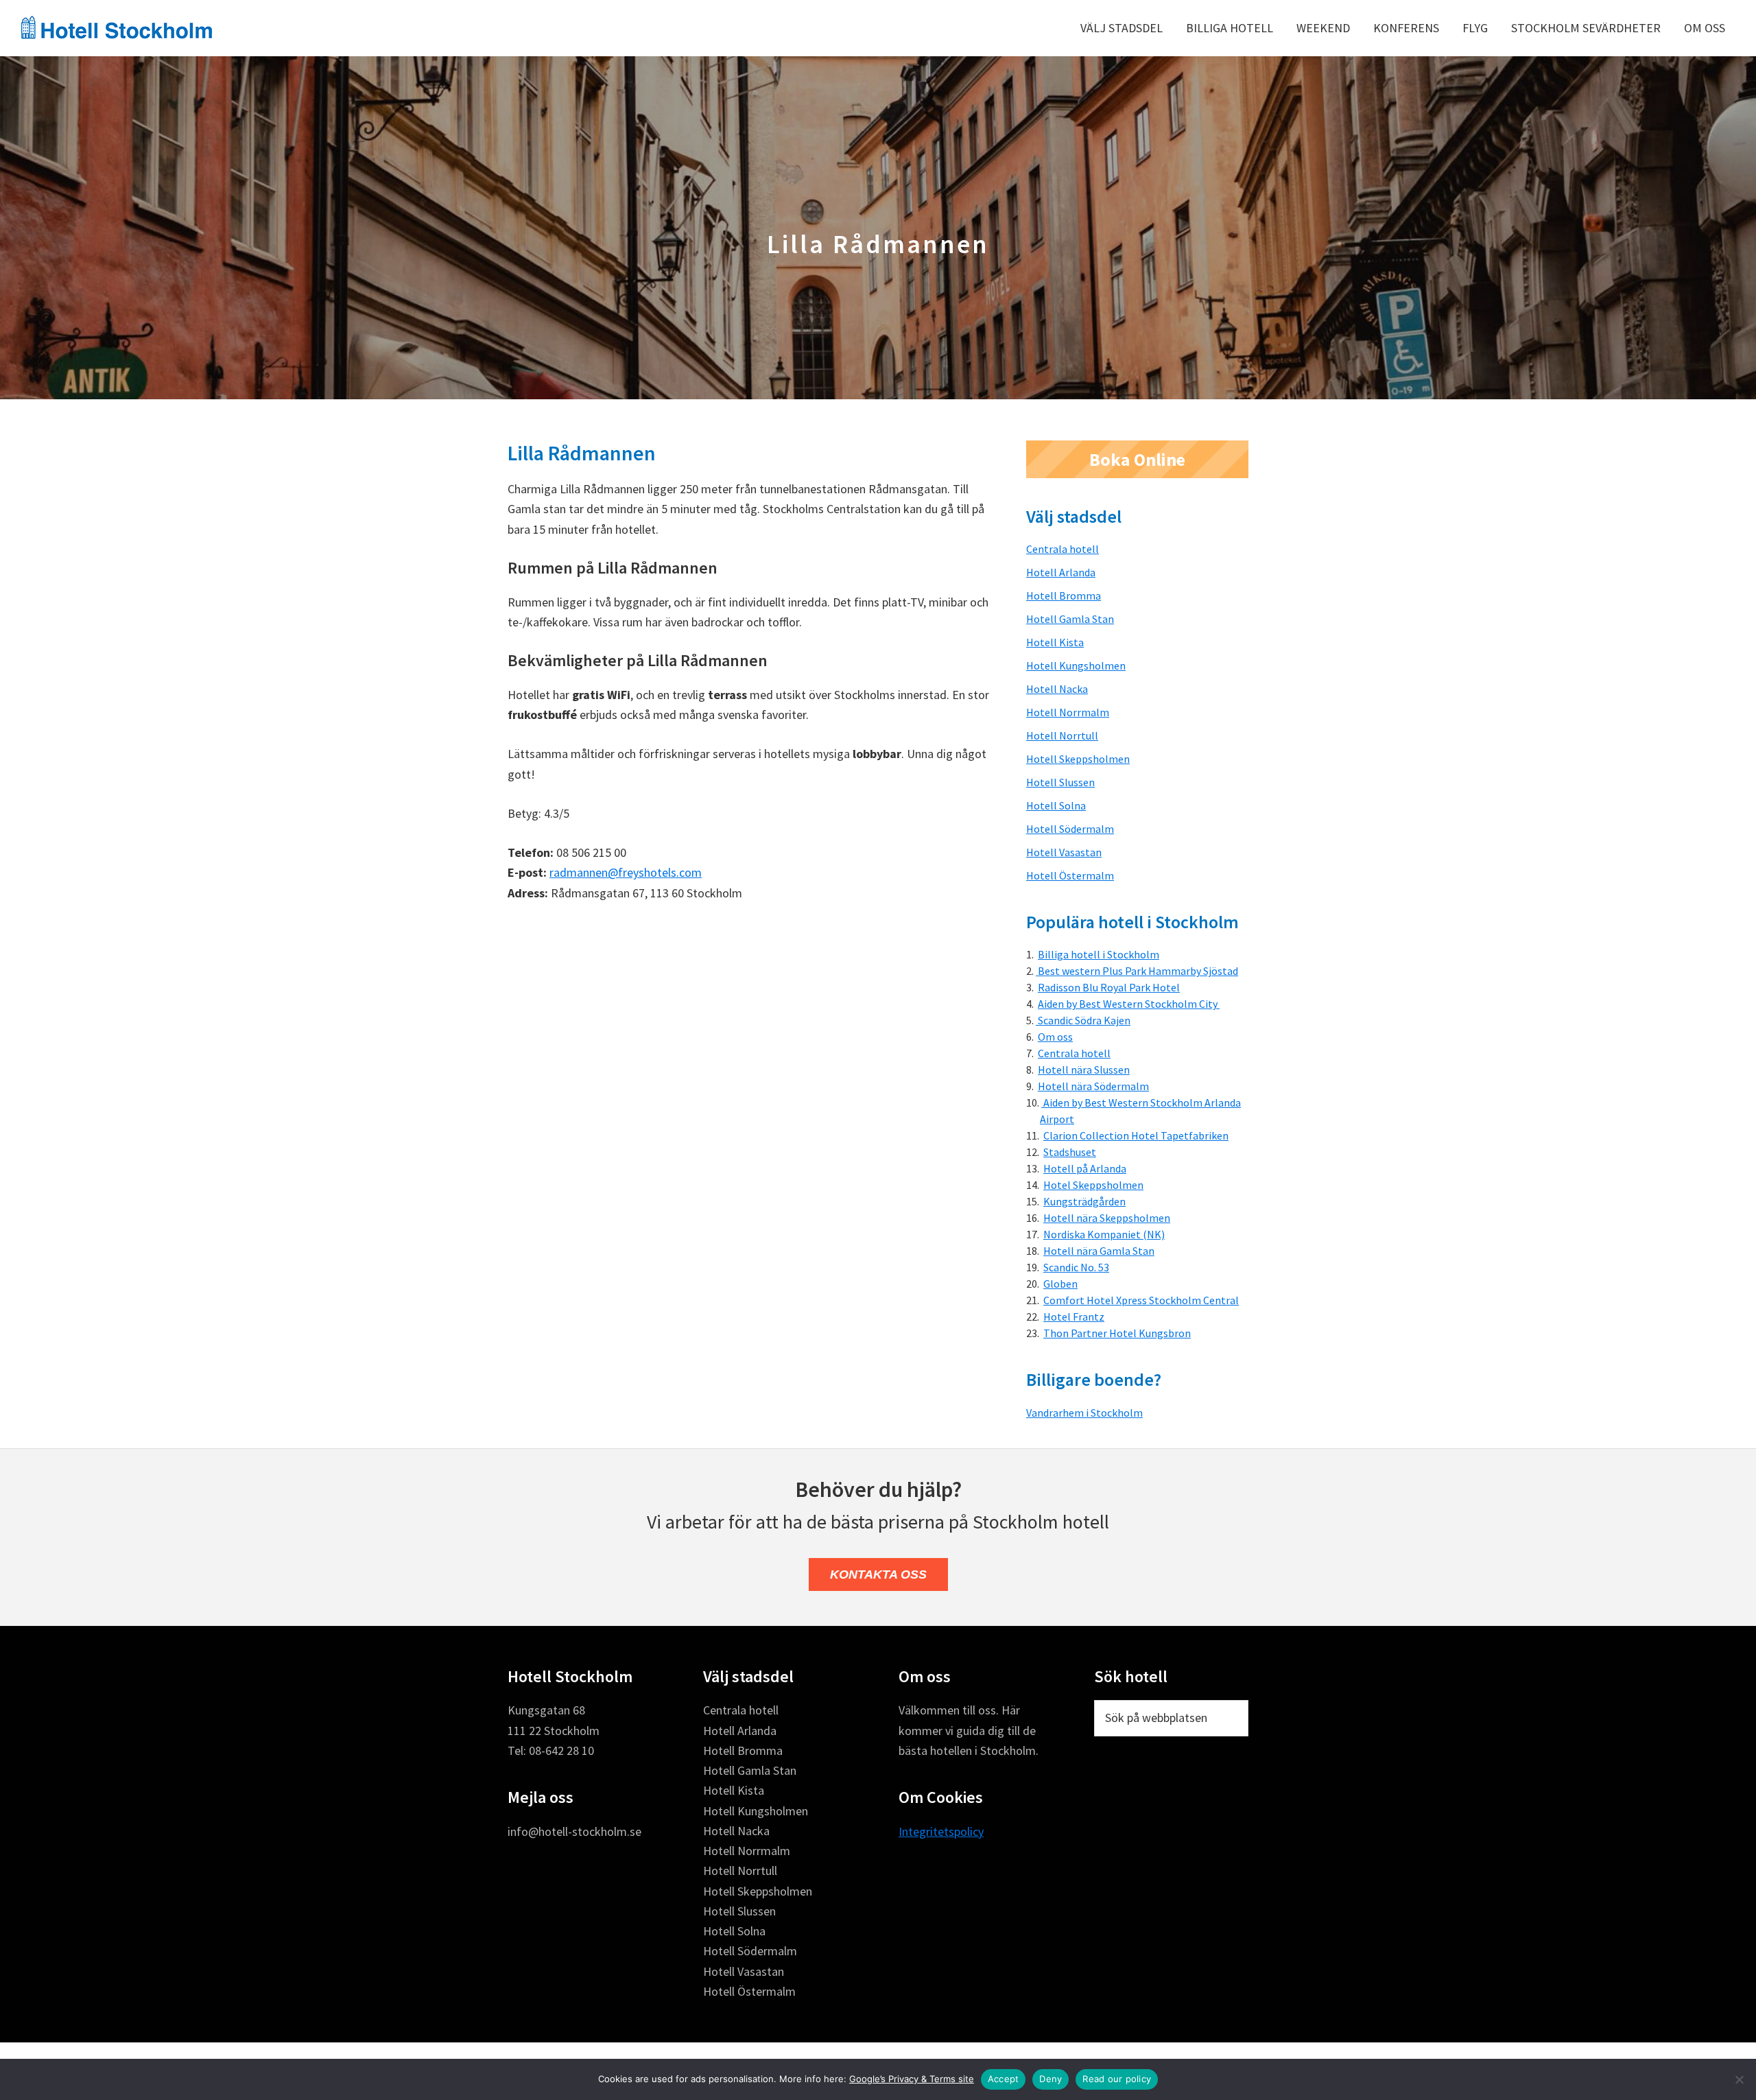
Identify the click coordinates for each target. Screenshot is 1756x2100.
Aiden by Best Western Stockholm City (1129, 1004)
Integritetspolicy (941, 1831)
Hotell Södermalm (1070, 829)
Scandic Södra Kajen (1083, 1020)
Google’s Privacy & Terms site (912, 2079)
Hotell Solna (1056, 805)
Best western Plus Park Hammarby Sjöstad (1137, 971)
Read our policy (1117, 2079)
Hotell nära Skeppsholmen (1107, 1218)
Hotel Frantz (1074, 1317)
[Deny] (1739, 2079)
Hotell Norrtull (1062, 735)
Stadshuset (1070, 1152)
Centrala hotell (1063, 549)
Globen (1060, 1284)
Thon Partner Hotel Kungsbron (1117, 1333)
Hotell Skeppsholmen (1078, 759)
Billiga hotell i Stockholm (1099, 954)
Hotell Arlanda (1061, 572)
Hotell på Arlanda (1085, 1168)
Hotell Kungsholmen (1076, 665)
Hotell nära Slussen (1084, 1070)
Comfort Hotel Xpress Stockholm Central (1141, 1300)
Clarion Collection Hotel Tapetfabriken (1136, 1135)
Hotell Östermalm (1070, 875)
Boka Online (1137, 459)
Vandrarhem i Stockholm (1084, 1413)
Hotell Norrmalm (1068, 712)
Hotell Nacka (1057, 689)
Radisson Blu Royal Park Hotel (1109, 987)
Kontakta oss (878, 1574)
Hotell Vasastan (1064, 852)
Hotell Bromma (1064, 595)
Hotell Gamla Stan (1070, 619)
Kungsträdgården (1084, 1201)
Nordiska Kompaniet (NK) (1104, 1234)
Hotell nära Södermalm (1093, 1086)
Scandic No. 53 (1076, 1267)
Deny (1051, 2079)
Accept (1004, 2079)
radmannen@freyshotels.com (626, 872)
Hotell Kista (1055, 642)
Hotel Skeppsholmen (1093, 1185)
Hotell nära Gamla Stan (1099, 1251)
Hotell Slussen (1060, 782)
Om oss (1055, 1037)
